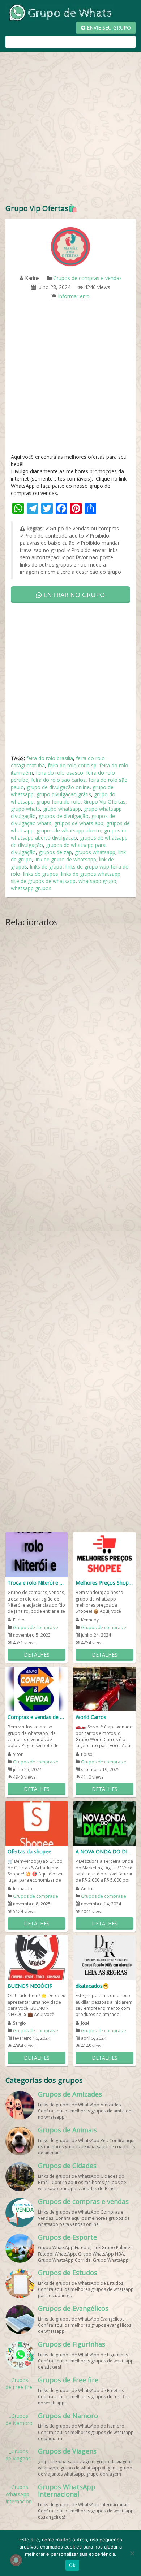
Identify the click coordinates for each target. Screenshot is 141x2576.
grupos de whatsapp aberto (69, 830)
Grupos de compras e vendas (87, 278)
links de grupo (46, 867)
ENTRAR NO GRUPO (73, 595)
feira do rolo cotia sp (72, 765)
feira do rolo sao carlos (58, 780)
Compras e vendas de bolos (37, 1717)
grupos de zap (55, 852)
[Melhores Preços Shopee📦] (104, 1554)
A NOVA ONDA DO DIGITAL (104, 1851)
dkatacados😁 (92, 1986)
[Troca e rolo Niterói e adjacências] (37, 1554)
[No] (132, 2553)
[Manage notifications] (16, 2560)
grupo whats (25, 809)
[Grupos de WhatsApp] (60, 12)
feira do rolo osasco (59, 773)
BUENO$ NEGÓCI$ (30, 1986)
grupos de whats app (79, 823)
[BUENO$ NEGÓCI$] (37, 1957)
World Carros (91, 1717)
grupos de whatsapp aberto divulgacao (69, 834)
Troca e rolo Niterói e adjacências (37, 1583)
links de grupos (41, 874)
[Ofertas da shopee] (37, 1823)
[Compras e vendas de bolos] (37, 1688)
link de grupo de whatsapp (65, 859)
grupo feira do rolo (59, 802)
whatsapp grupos (31, 888)
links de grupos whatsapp (91, 874)
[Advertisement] (70, 129)
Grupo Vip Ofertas (104, 802)
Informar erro (74, 296)
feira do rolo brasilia (50, 758)
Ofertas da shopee (29, 1851)
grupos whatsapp (95, 852)
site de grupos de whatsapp (43, 881)
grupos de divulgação (64, 816)
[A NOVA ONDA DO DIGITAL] (104, 1823)
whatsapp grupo (97, 881)
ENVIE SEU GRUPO (108, 28)
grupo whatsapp (62, 809)
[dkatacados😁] (104, 1957)
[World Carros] (104, 1688)
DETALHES (37, 1655)
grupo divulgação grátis (64, 794)
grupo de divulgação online (58, 787)
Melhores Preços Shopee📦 (104, 1583)
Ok (72, 2565)
